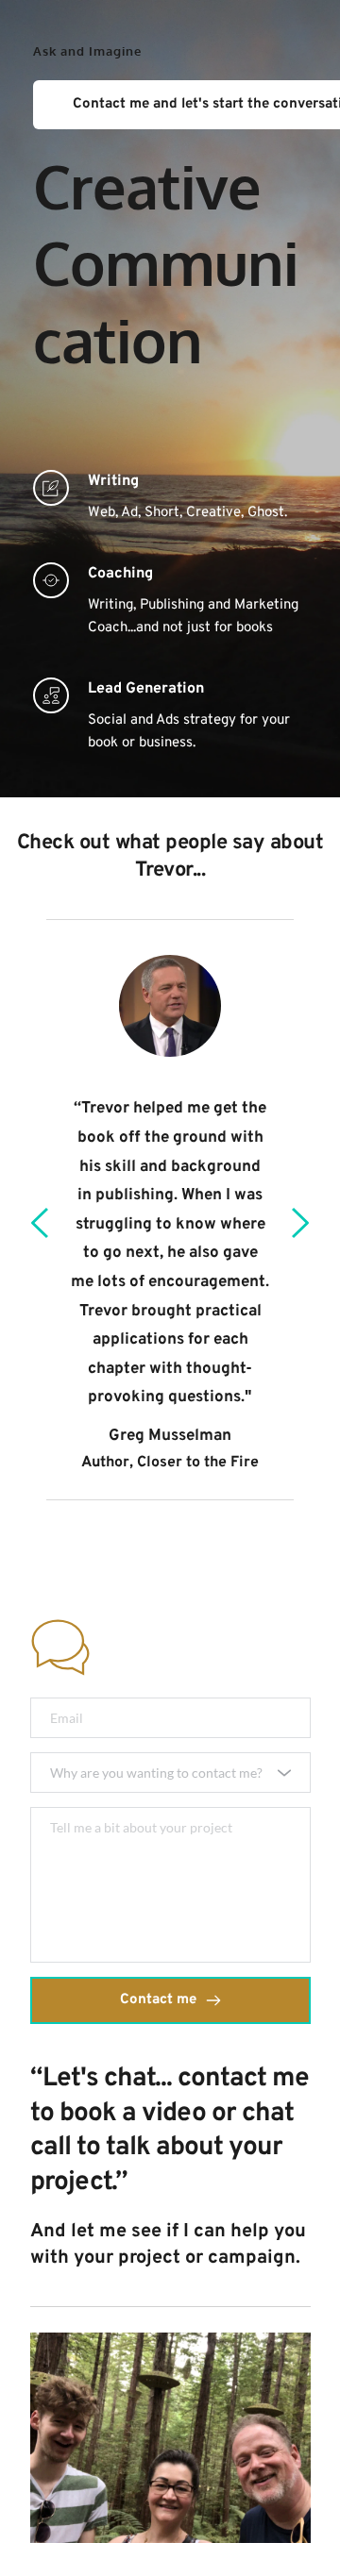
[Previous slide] (41, 1223)
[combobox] (170, 1773)
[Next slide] (299, 1223)
